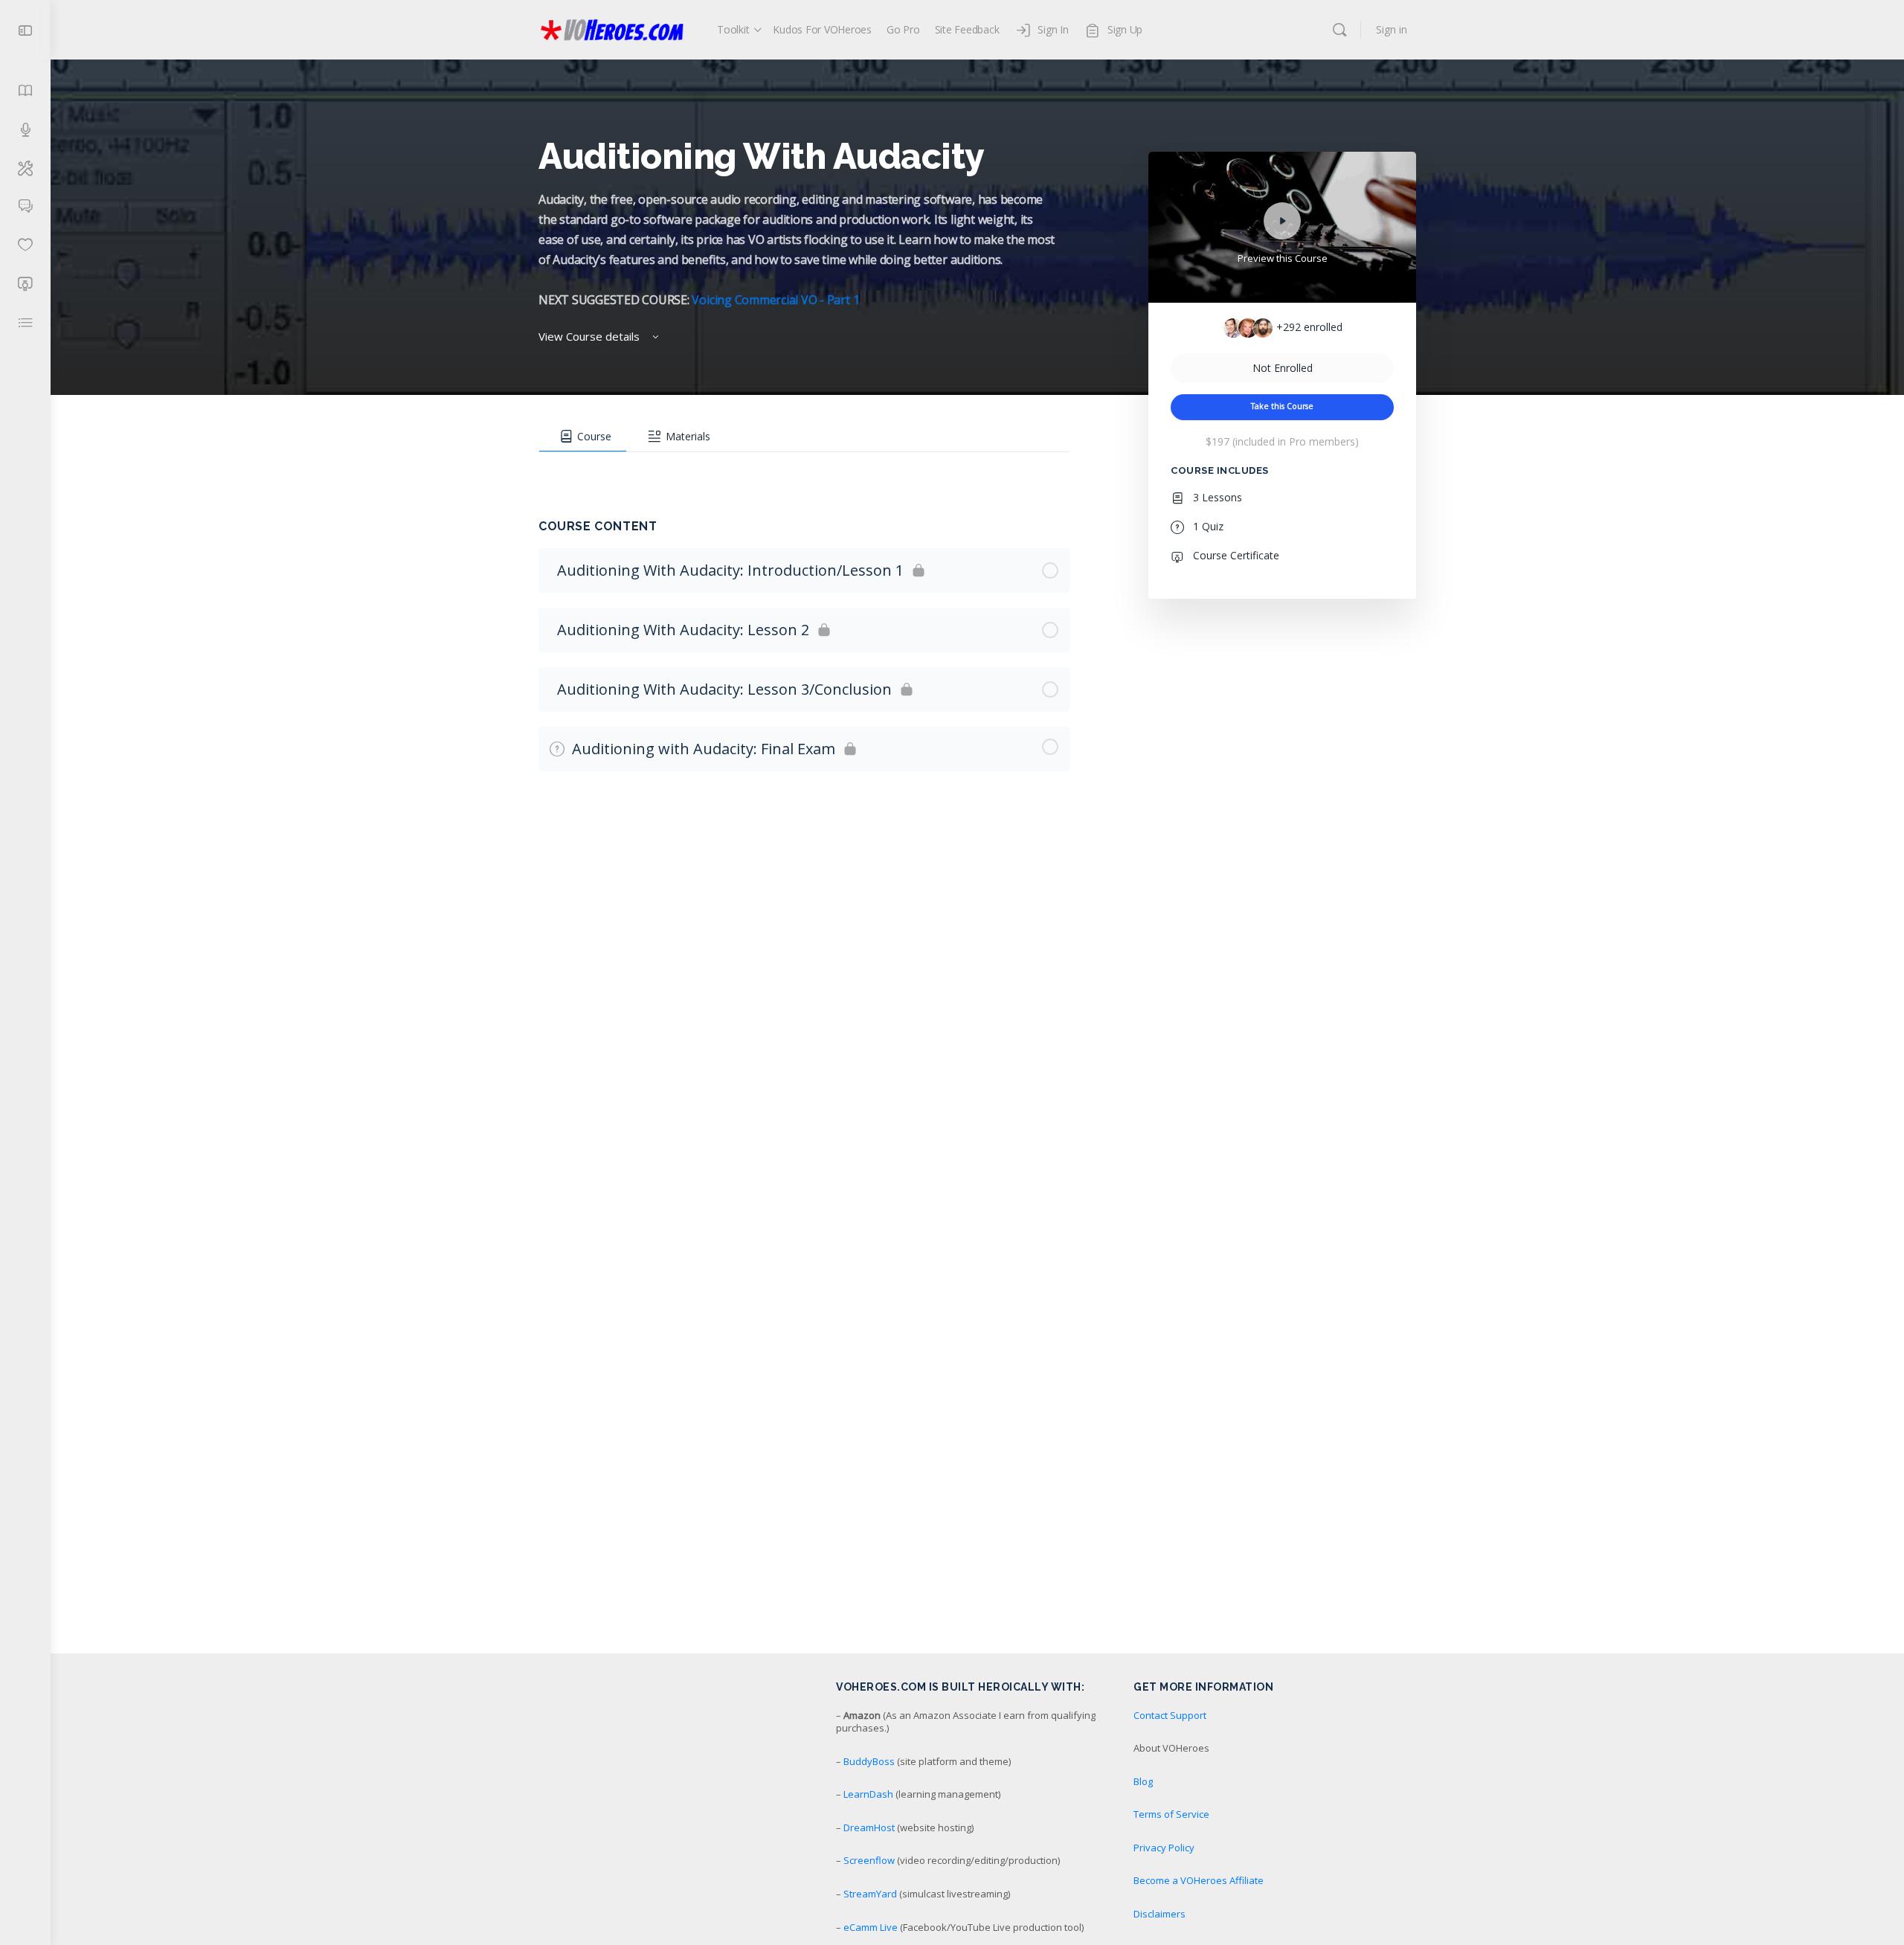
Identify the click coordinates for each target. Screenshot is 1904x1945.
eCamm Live (871, 1927)
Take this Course (1282, 406)
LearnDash (868, 1794)
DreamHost (869, 1827)
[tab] (583, 437)
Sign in (1392, 29)
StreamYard (870, 1894)
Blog (1143, 1781)
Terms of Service (1171, 1814)
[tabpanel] (804, 467)
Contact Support (1170, 1715)
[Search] (1339, 30)
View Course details (591, 336)
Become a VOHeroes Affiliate (1199, 1880)
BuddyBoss (869, 1761)
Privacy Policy (1164, 1848)
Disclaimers (1160, 1914)
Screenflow (869, 1860)
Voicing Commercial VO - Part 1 (775, 300)
